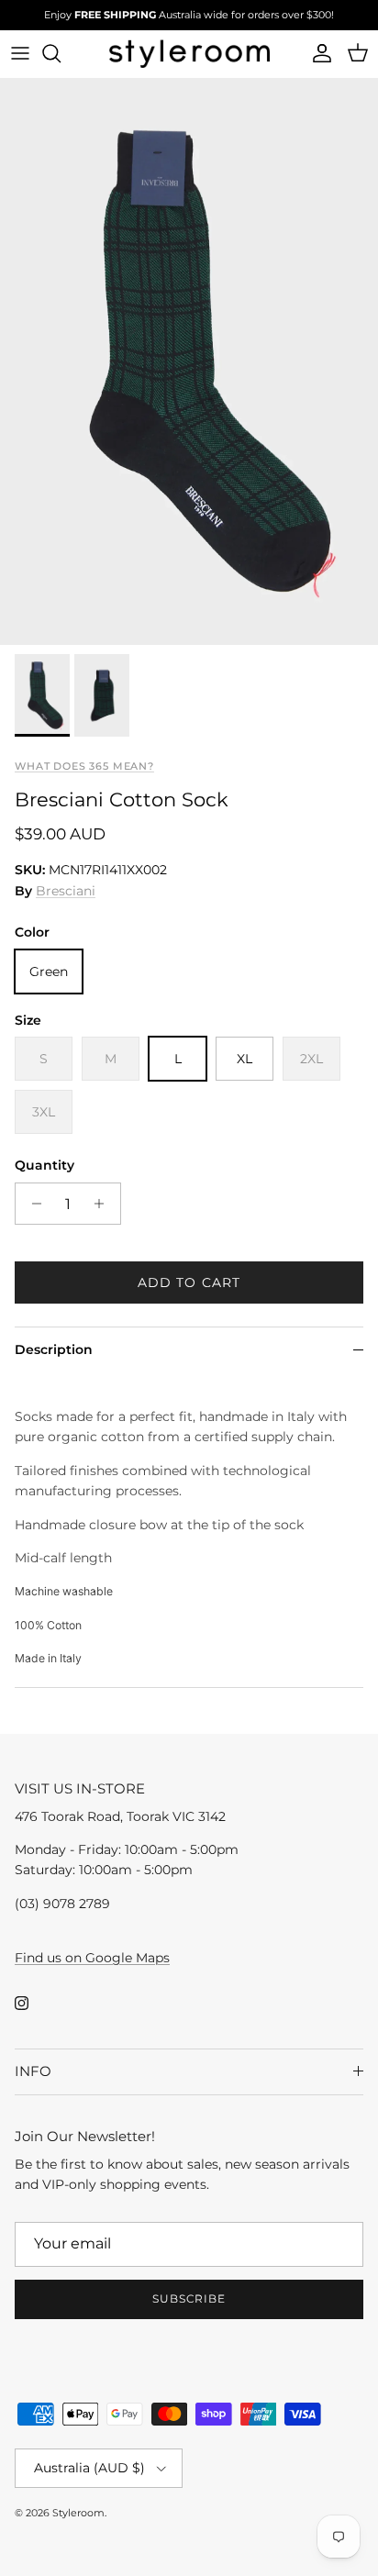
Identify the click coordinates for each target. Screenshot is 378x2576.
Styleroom (78, 2513)
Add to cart (189, 1282)
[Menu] (20, 53)
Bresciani (66, 891)
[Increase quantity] (104, 1204)
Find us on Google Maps (92, 1958)
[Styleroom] (189, 54)
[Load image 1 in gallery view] (189, 361)
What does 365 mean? (84, 766)
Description (54, 1349)
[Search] (61, 53)
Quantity (44, 1165)
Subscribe (189, 2298)
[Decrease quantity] (32, 1204)
